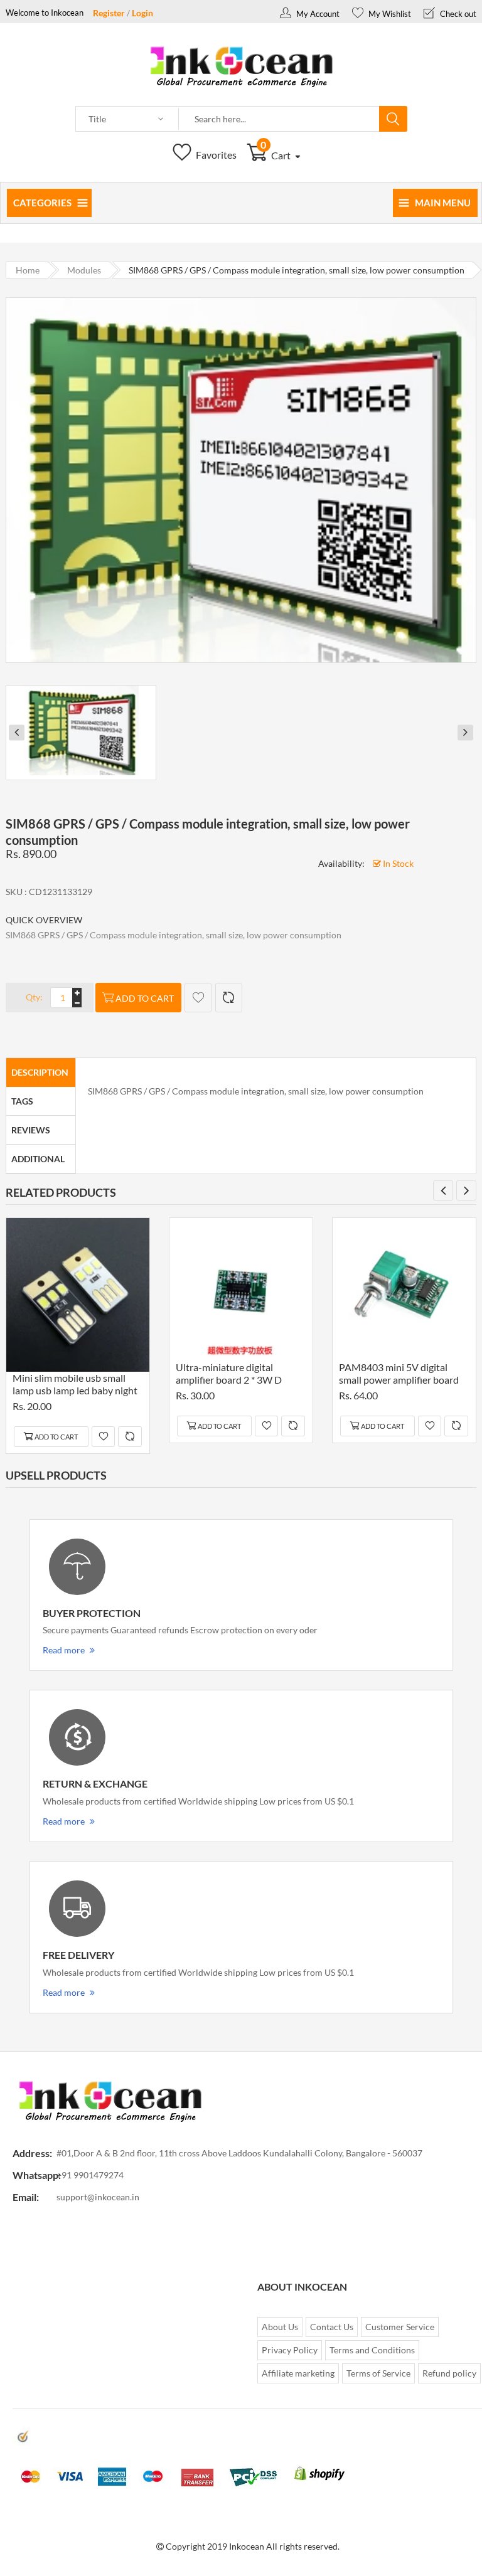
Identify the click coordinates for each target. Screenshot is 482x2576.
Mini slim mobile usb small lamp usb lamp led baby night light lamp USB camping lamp (75, 1386)
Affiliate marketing (298, 2373)
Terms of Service (378, 2373)
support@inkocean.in (98, 2197)
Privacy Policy (290, 2350)
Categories (42, 203)
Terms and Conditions (372, 2350)
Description (40, 1072)
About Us (280, 2327)
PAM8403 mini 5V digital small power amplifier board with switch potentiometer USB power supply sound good (399, 1375)
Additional (38, 1159)
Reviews (31, 1130)
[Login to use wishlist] (198, 998)
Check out (457, 14)
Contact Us (332, 2327)
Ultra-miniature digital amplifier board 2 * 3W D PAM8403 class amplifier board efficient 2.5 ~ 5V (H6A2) (229, 1375)
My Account (317, 14)
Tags (22, 1101)
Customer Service (400, 2327)
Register (109, 13)
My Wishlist (389, 14)
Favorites (215, 155)
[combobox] (279, 119)
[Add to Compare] (229, 998)
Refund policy (449, 2373)
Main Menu (443, 203)
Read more (64, 1650)
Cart (276, 155)
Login (142, 13)
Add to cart (145, 998)
